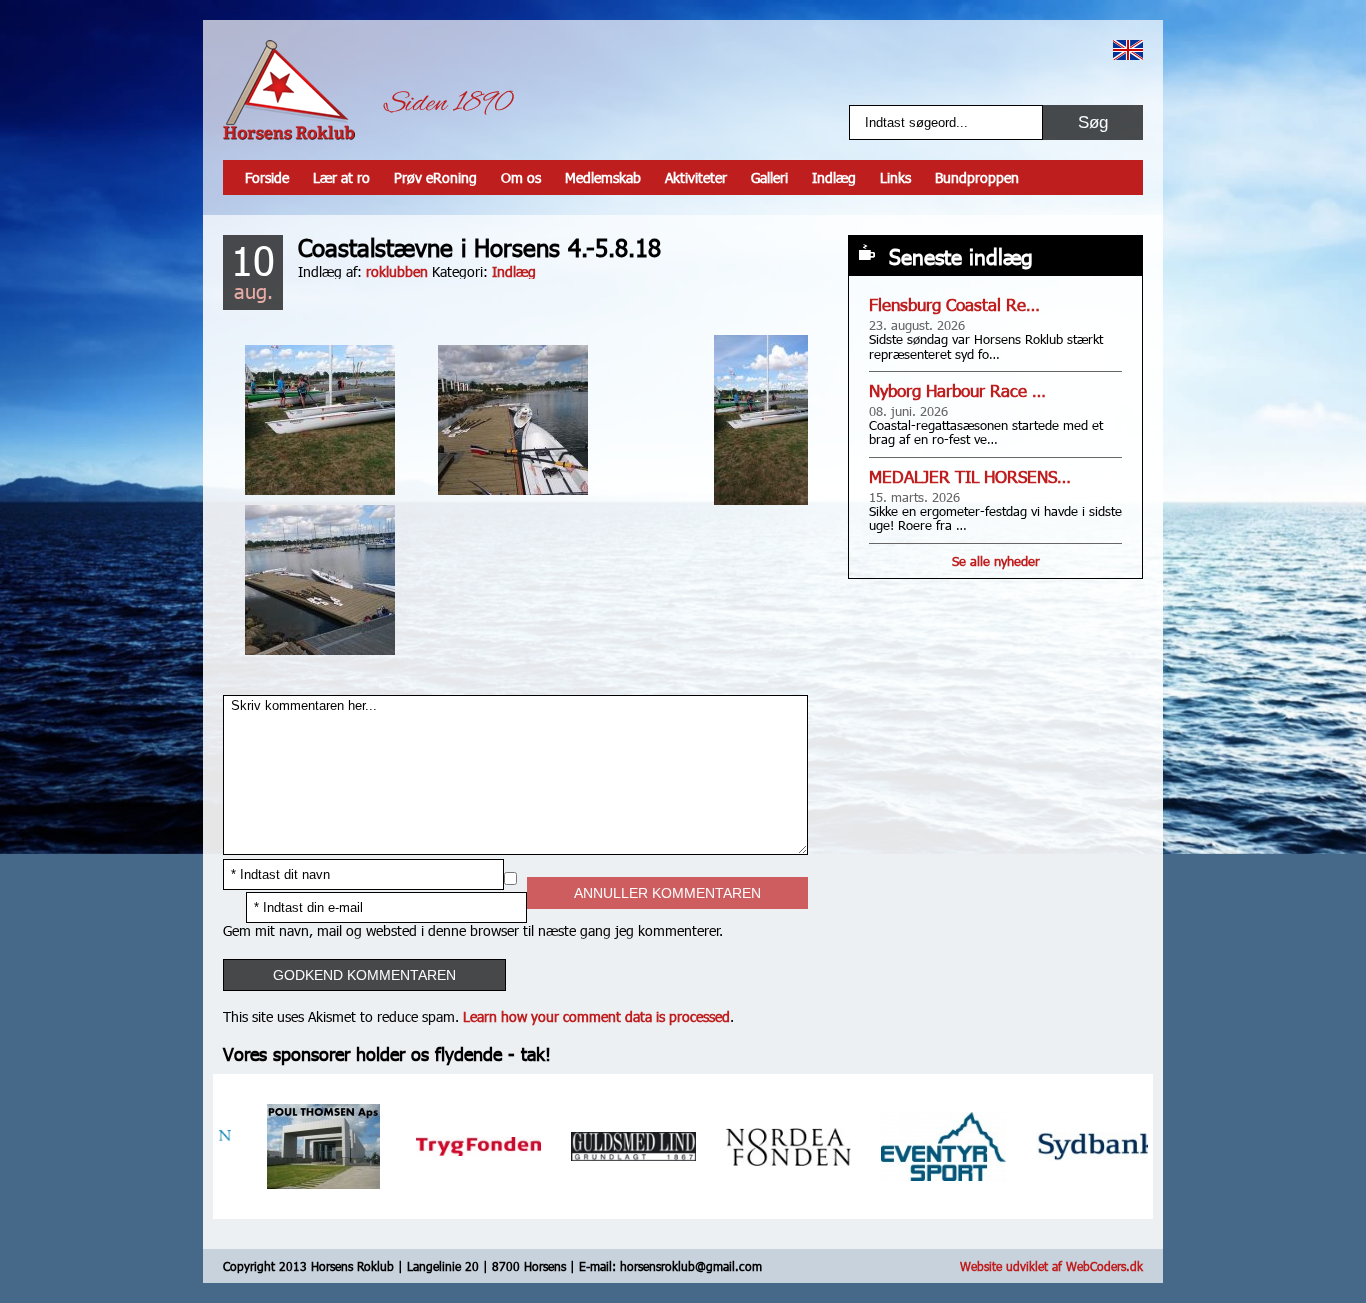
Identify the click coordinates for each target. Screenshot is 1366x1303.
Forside (267, 177)
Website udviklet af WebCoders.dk (1051, 1266)
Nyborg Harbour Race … (957, 390)
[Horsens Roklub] (289, 90)
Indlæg (834, 177)
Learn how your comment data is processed (596, 1016)
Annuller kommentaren (667, 893)
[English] (1128, 50)
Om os (521, 177)
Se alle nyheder (996, 561)
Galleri (769, 177)
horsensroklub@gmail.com (691, 1266)
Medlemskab (603, 177)
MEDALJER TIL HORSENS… (970, 476)
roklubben (397, 271)
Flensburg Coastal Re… (954, 304)
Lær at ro (341, 177)
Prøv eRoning (435, 177)
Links (895, 177)
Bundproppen (977, 177)
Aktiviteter (696, 177)
